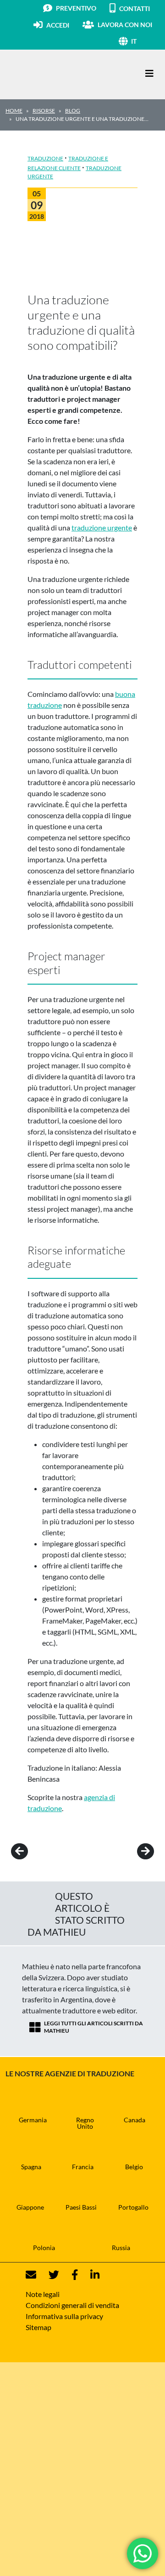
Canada (135, 2120)
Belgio (134, 2167)
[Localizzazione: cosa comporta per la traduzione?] (133, 1851)
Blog (73, 111)
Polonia (44, 2248)
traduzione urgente (102, 527)
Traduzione (45, 158)
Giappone (30, 2207)
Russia (121, 2248)
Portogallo (133, 2207)
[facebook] (69, 2275)
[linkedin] (89, 2275)
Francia (83, 2167)
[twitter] (48, 2275)
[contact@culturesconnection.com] (31, 2275)
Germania (33, 2120)
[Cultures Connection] (56, 74)
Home (14, 111)
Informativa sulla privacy (64, 2316)
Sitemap (38, 2327)
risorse (44, 111)
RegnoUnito (85, 2123)
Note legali (43, 2294)
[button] (145, 41)
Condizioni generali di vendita (72, 2305)
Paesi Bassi (81, 2207)
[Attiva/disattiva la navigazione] (149, 73)
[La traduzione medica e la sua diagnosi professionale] (32, 1851)
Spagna (31, 2167)
